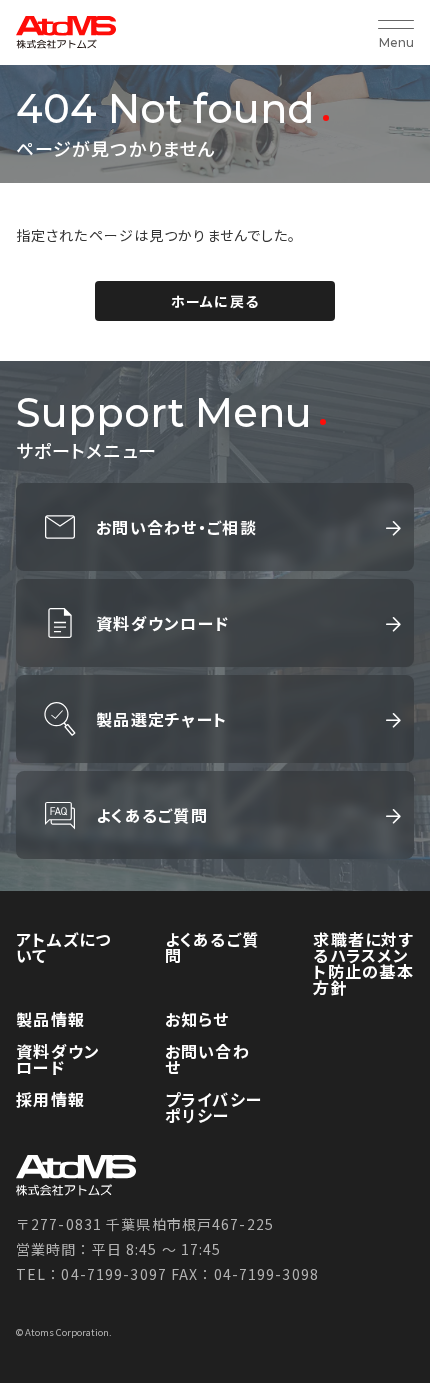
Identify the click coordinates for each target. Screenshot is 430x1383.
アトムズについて (64, 947)
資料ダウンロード (162, 623)
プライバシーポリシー (214, 1107)
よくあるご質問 (152, 815)
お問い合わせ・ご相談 (176, 527)
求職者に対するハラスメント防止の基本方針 (363, 963)
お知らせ (197, 1019)
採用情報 (50, 1099)
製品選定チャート (161, 719)
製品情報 (50, 1019)
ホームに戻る (215, 301)
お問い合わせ (207, 1059)
